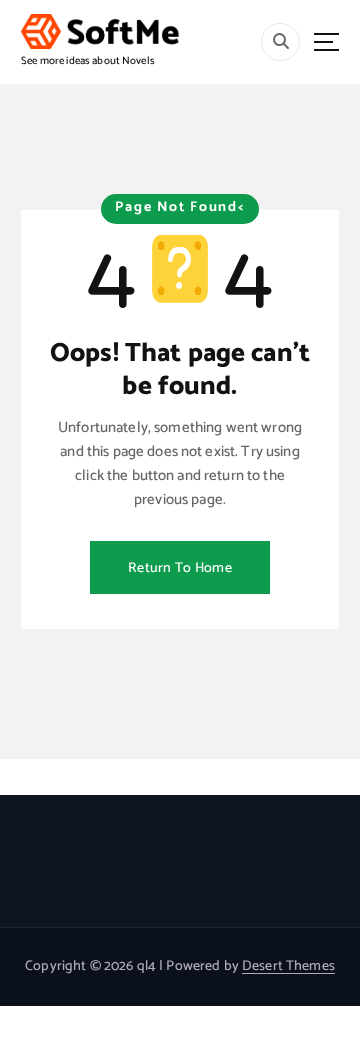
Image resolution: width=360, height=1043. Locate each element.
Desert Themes (288, 966)
